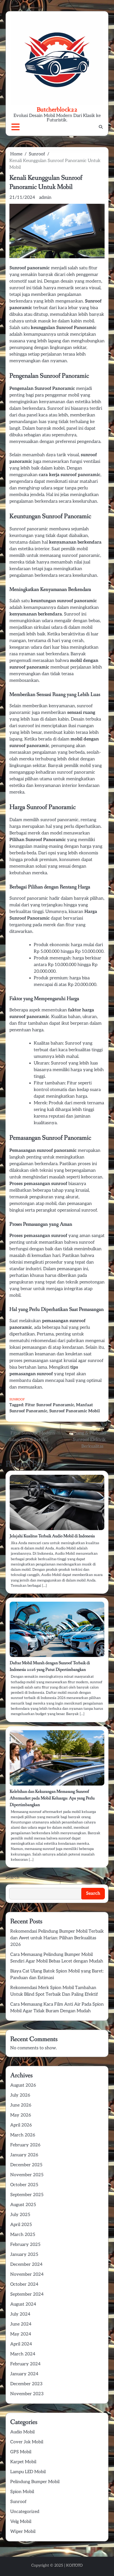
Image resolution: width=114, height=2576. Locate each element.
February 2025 (25, 2245)
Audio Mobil (22, 2432)
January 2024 (24, 2374)
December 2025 (26, 2165)
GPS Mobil (21, 2452)
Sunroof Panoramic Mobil (75, 1411)
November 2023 (27, 2394)
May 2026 (21, 2115)
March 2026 (23, 2135)
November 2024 (27, 2274)
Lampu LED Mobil (28, 2472)
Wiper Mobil (23, 2532)
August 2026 (23, 2085)
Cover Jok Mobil (27, 2442)
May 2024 (21, 2334)
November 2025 (27, 2175)
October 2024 (24, 2284)
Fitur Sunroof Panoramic (50, 1405)
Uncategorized (25, 2512)
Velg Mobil (21, 2522)
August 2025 (23, 2205)
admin (45, 198)
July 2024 (20, 2314)
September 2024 (27, 2294)
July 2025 (20, 2215)
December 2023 (26, 2384)
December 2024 (26, 2265)
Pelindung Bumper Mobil (35, 2482)
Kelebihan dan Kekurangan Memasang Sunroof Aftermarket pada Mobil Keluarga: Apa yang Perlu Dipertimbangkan (52, 1798)
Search (12, 1877)
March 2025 (23, 2235)
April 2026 (21, 2125)
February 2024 (25, 2364)
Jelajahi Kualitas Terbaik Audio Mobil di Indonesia (52, 1536)
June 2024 (21, 2324)
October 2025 (24, 2185)
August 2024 (23, 2304)
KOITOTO (74, 2565)
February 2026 (25, 2145)
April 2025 (21, 2225)
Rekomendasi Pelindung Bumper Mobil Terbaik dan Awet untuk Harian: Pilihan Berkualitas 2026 (57, 1938)
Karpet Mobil (23, 2462)
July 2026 (20, 2095)
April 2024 (21, 2344)
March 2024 (23, 2354)
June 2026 (21, 2105)
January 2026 (24, 2155)
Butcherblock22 (57, 109)
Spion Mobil (22, 2492)
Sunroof (17, 1399)
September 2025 (27, 2195)
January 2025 (24, 2255)
